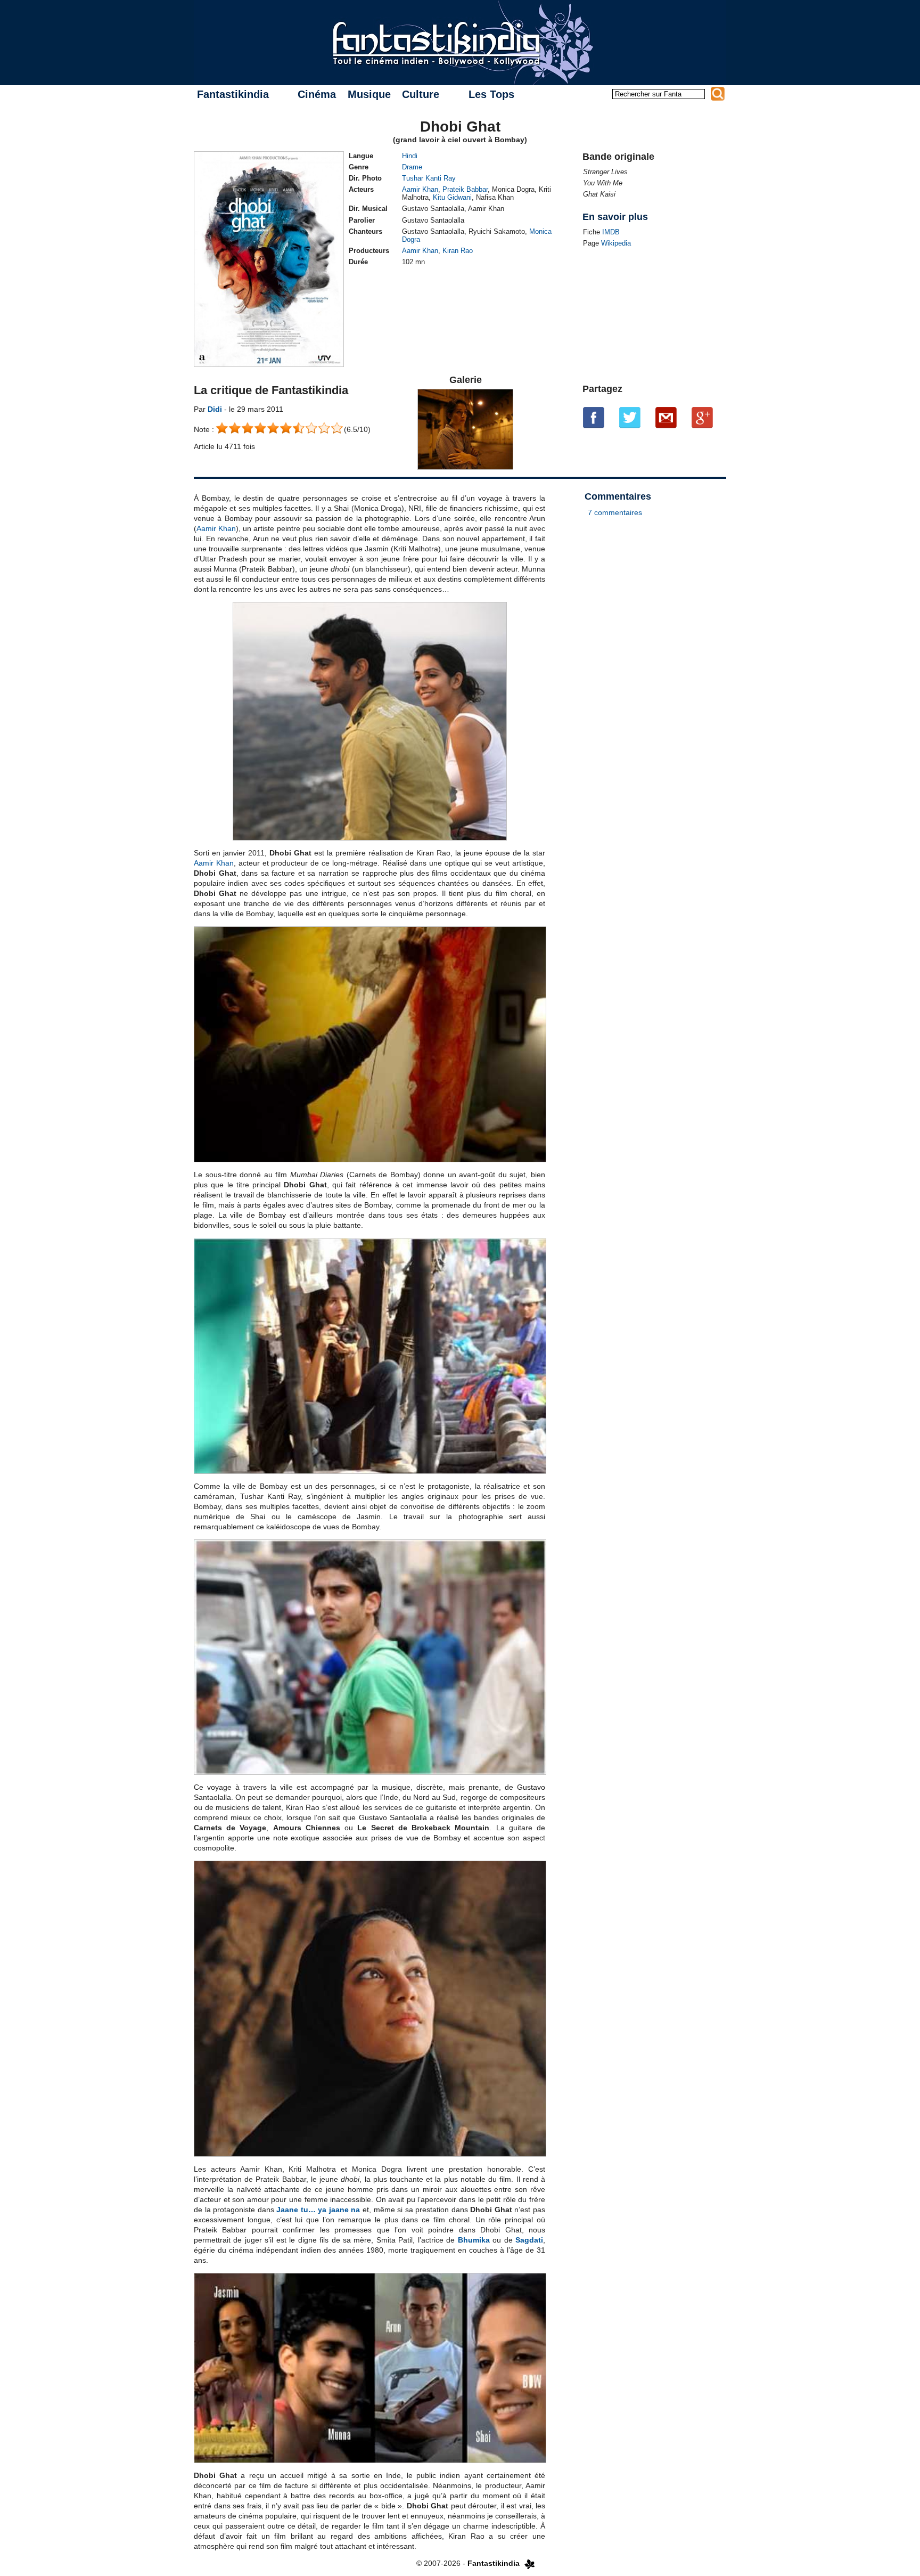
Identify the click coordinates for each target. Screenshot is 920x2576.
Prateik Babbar (465, 189)
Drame (412, 167)
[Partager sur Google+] (702, 418)
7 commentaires (615, 512)
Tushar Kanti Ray (429, 178)
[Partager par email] (666, 418)
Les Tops (491, 94)
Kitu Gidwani (452, 197)
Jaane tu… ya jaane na (318, 2210)
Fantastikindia (233, 94)
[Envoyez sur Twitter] (630, 418)
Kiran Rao (458, 251)
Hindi (410, 156)
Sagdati (529, 2240)
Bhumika (474, 2240)
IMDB (611, 232)
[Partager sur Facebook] (594, 418)
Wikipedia (616, 243)
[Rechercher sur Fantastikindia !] (718, 94)
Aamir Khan (420, 189)
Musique (369, 94)
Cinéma (317, 94)
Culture (421, 94)
